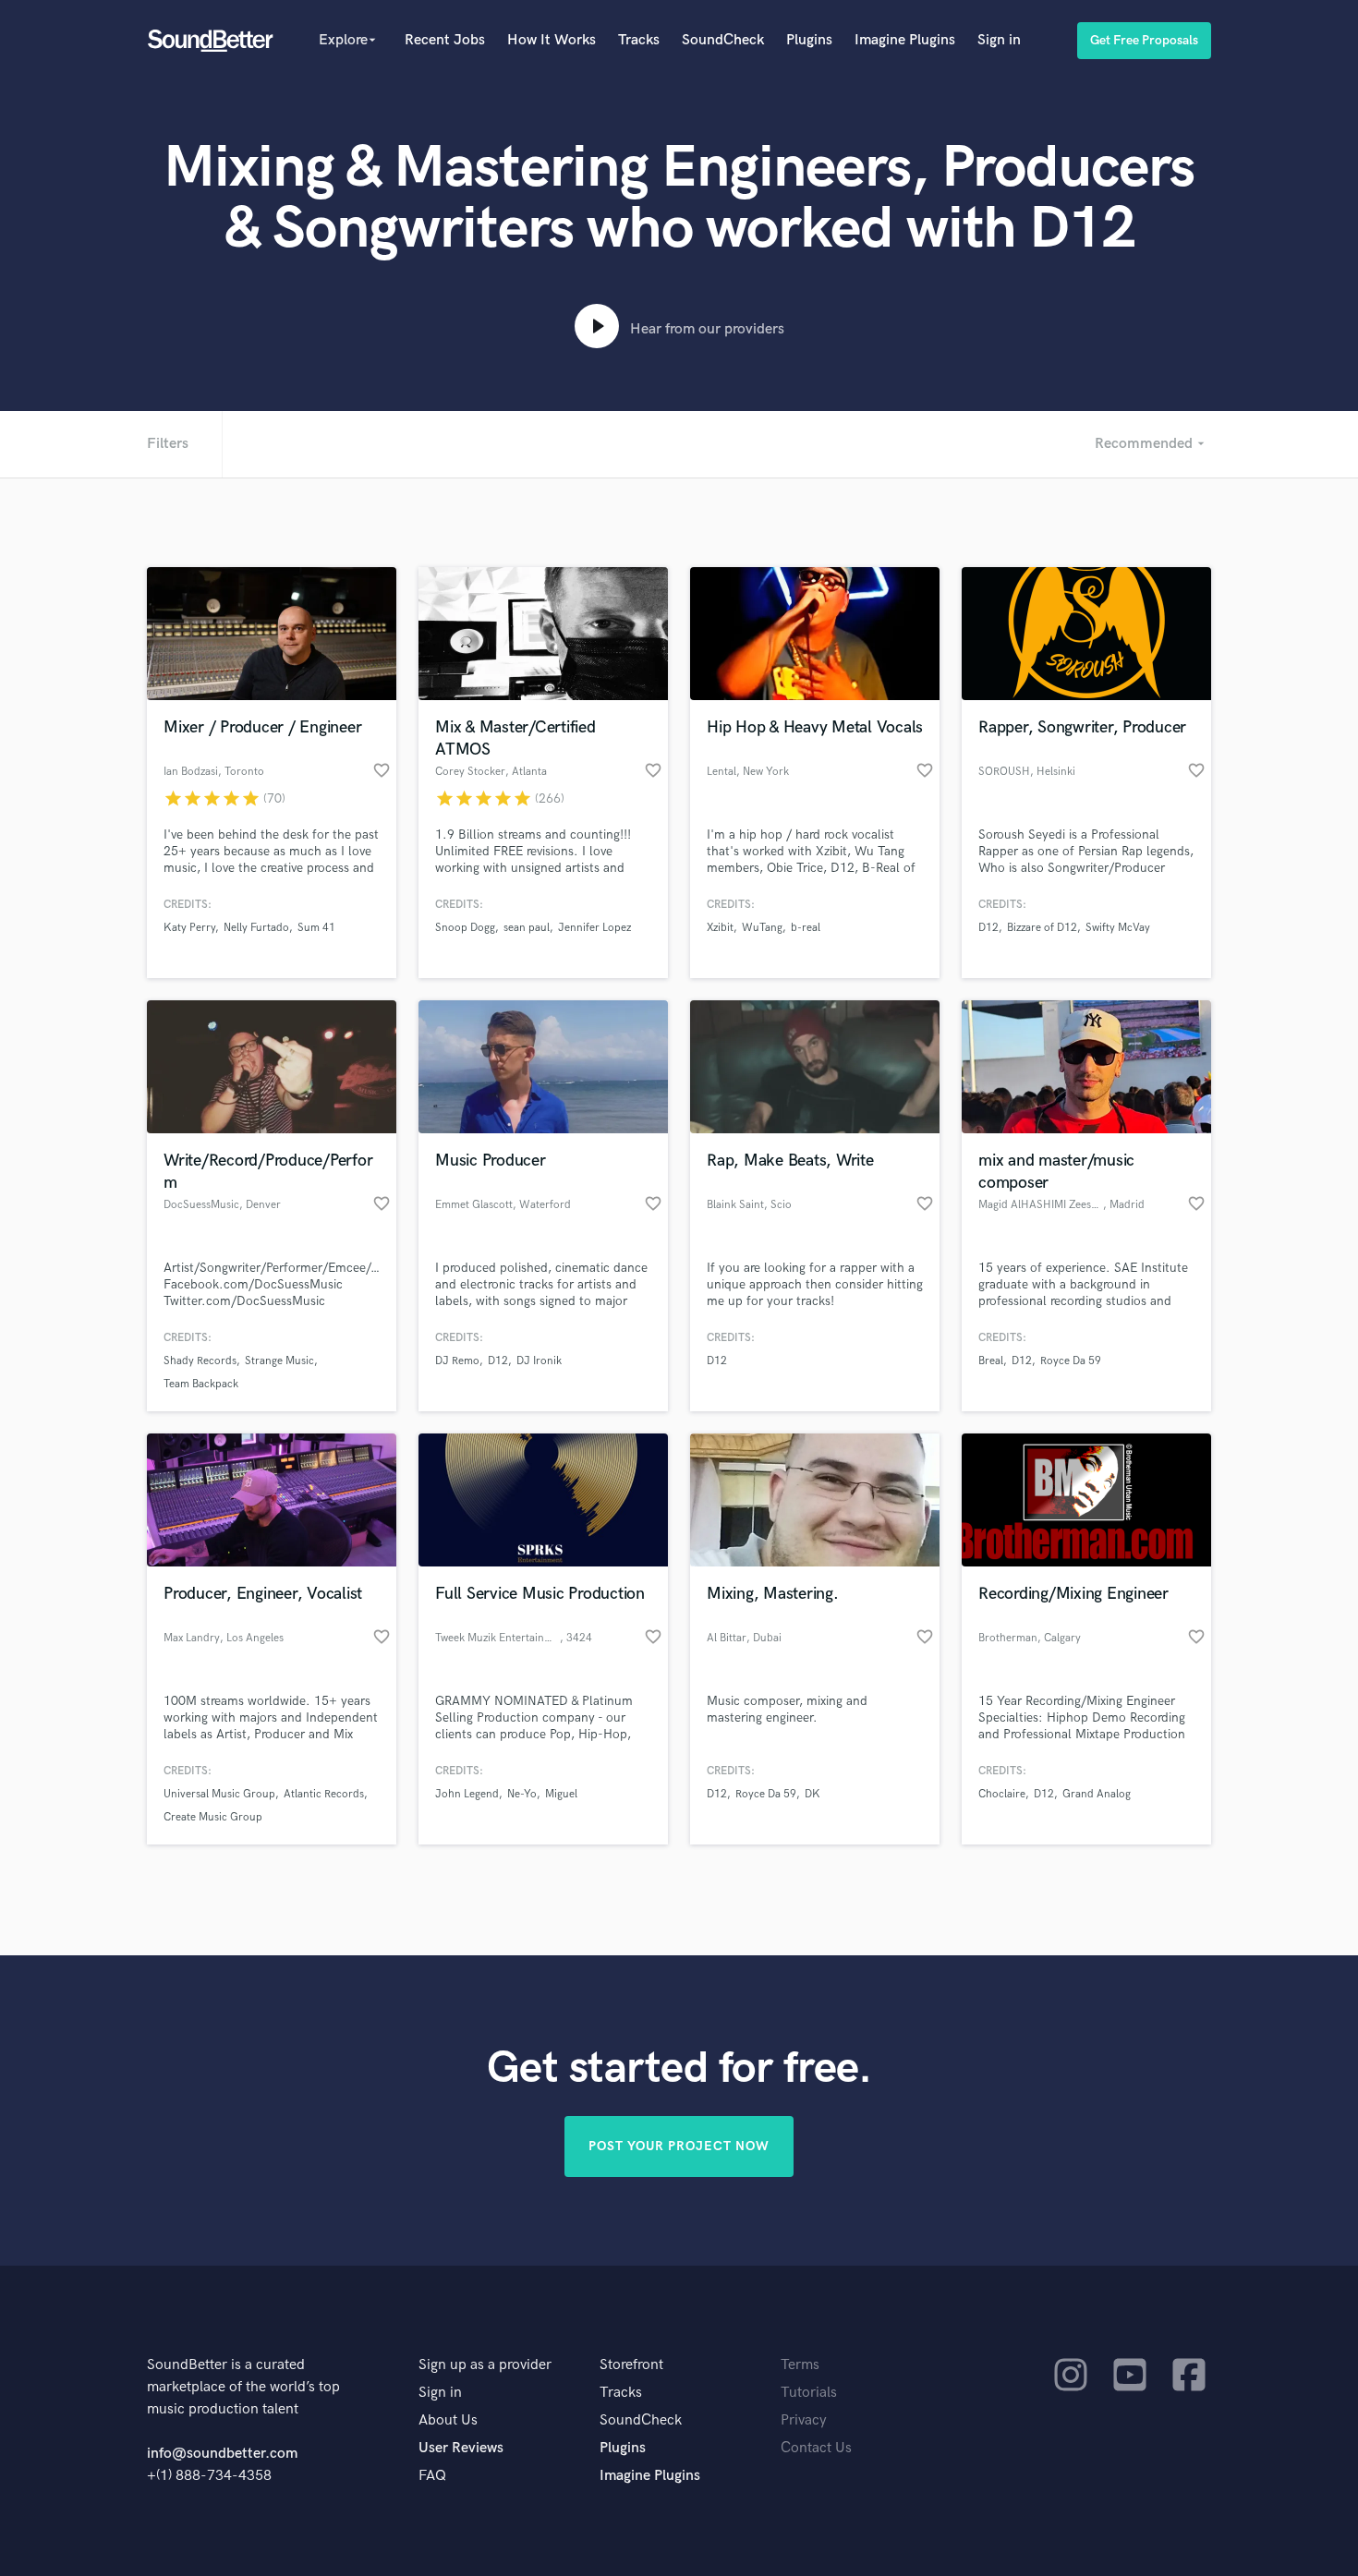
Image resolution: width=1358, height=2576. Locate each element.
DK (812, 1794)
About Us (448, 2420)
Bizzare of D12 (1042, 928)
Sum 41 (316, 928)
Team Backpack (201, 1384)
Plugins (809, 40)
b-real (806, 928)
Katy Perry (189, 928)
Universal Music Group (219, 1794)
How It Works (552, 40)
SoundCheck (723, 40)
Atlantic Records (324, 1794)
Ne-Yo (522, 1794)
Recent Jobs (445, 40)
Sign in (999, 40)
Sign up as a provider (485, 2365)
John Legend (467, 1794)
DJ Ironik (539, 1361)
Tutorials (809, 2393)
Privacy (804, 2420)
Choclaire (1002, 1794)
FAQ (432, 2476)
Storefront (631, 2365)
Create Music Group (213, 1817)
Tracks (639, 40)
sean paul (527, 928)
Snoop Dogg (465, 928)
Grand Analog (1097, 1794)
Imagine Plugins (905, 40)
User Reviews (461, 2448)
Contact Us (816, 2448)
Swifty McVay (1118, 928)
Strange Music (279, 1361)
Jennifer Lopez (594, 928)
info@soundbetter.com (222, 2454)
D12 (988, 928)
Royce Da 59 (1071, 1361)
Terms (800, 2365)
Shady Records (200, 1361)
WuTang (762, 928)
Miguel (561, 1794)
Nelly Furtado (256, 928)
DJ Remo (457, 1361)
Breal (991, 1361)
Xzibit (720, 928)
